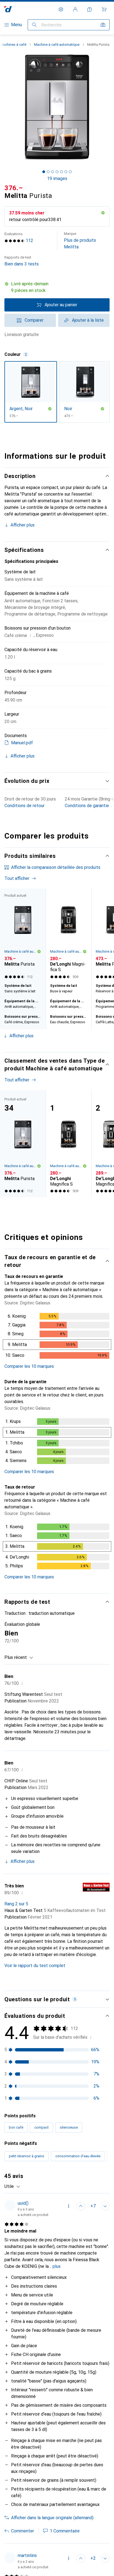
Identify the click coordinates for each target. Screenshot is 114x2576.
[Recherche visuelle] (103, 25)
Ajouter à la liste (88, 320)
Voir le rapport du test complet (35, 1966)
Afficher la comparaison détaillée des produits (56, 867)
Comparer (34, 320)
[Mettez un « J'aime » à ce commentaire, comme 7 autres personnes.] (81, 2206)
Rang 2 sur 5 (16, 1904)
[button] (57, 287)
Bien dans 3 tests (22, 261)
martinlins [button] (27, 2555)
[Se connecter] (75, 9)
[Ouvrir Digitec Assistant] (90, 9)
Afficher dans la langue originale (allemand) (52, 2518)
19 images (57, 178)
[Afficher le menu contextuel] (69, 2206)
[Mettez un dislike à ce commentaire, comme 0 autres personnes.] (105, 2206)
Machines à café (13, 45)
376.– (14, 188)
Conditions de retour (24, 806)
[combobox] (19, 1658)
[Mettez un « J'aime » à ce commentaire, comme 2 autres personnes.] (81, 2558)
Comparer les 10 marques (29, 1366)
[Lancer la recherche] (34, 25)
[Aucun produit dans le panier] (104, 9)
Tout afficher (17, 878)
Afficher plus (23, 525)
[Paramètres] (61, 9)
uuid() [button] (23, 2203)
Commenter (23, 2531)
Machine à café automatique (57, 45)
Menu (16, 25)
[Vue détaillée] (57, 1337)
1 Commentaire (65, 2531)
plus (57, 2266)
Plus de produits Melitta (80, 241)
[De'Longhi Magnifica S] (68, 935)
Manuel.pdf (22, 743)
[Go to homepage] (8, 9)
